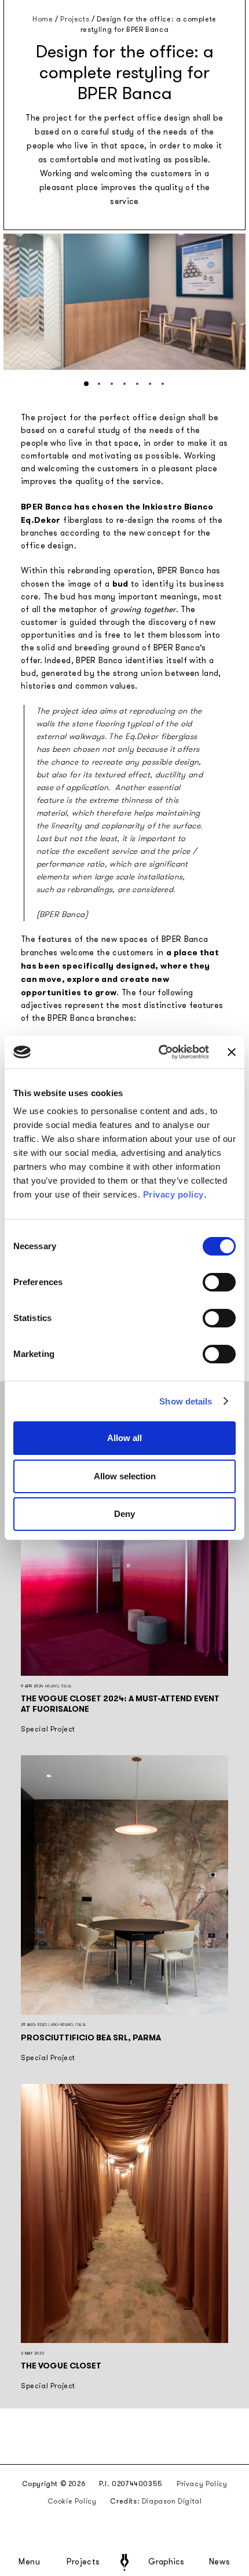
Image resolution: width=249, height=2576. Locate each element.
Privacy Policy (202, 2484)
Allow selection (125, 1476)
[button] (86, 384)
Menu (30, 2562)
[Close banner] (232, 1052)
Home (43, 19)
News (220, 2562)
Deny (124, 1514)
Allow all (124, 1438)
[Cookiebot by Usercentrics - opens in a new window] (159, 1052)
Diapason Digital (172, 2501)
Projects (83, 2562)
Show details (186, 1401)
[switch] (219, 1282)
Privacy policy (173, 1194)
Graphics (166, 2562)
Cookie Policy (72, 2501)
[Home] (124, 2562)
